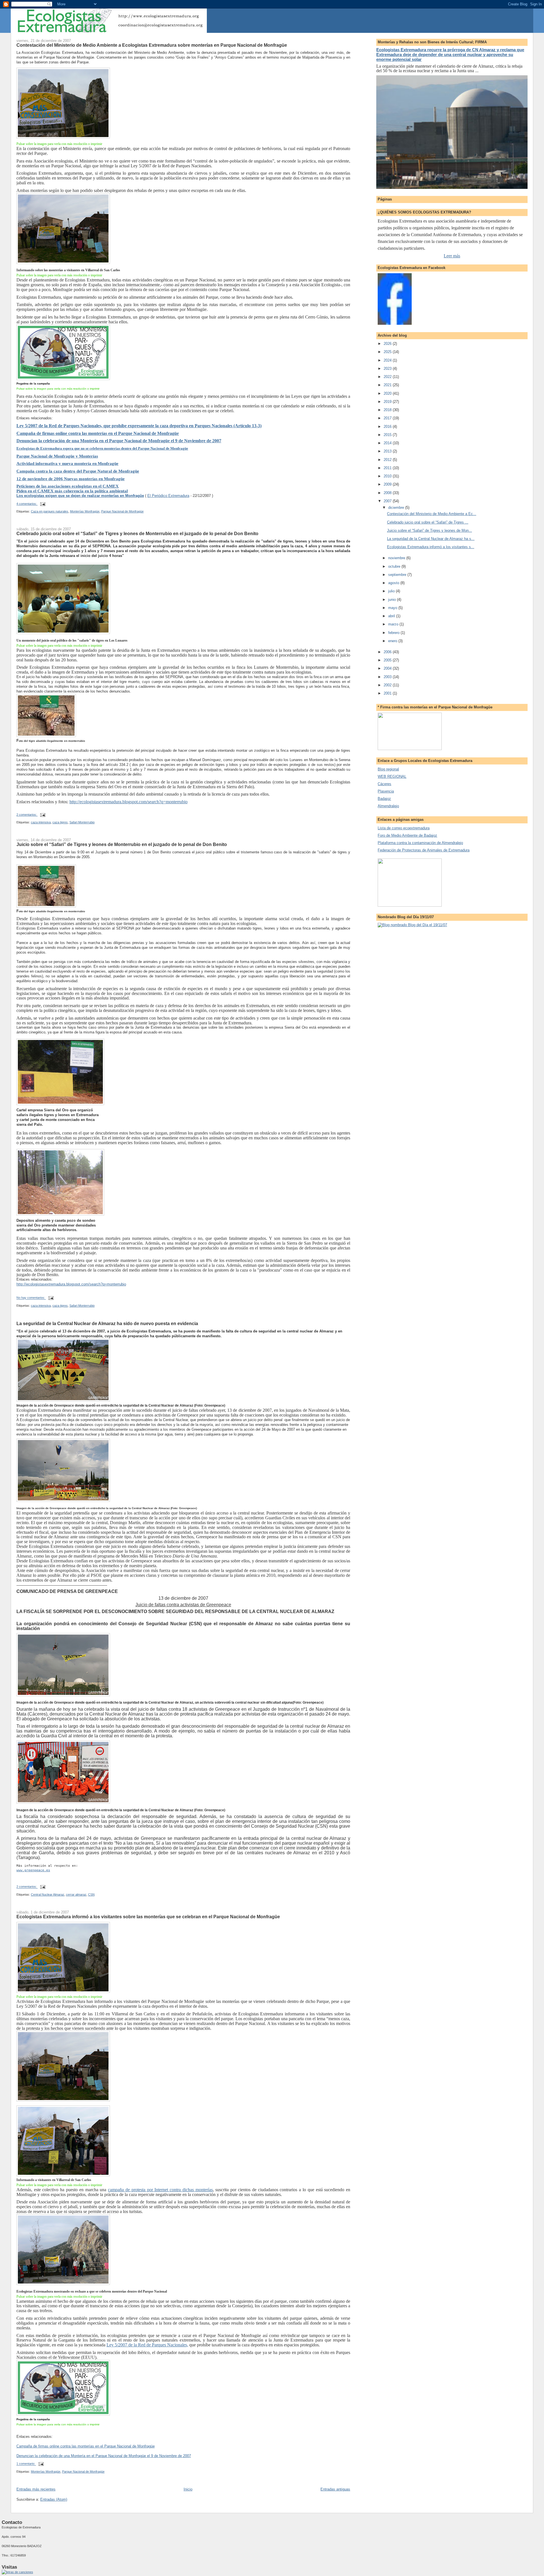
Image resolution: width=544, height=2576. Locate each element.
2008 (388, 493)
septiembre (398, 575)
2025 (388, 352)
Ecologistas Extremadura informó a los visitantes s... (431, 547)
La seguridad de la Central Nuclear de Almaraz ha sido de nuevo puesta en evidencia (107, 1323)
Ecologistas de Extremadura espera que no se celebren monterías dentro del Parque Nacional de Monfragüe (102, 448)
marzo (394, 624)
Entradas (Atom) (54, 2499)
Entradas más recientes (36, 2489)
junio (393, 600)
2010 (388, 476)
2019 (388, 402)
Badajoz (384, 799)
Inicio (188, 2489)
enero (393, 641)
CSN (91, 1894)
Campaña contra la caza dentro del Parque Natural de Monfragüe (78, 471)
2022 (388, 377)
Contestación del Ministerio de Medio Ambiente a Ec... (432, 514)
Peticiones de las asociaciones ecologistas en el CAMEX (68, 486)
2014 (388, 443)
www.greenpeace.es (33, 1870)
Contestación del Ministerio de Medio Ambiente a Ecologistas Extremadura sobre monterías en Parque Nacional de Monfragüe (152, 45)
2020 (388, 393)
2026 (388, 344)
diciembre (397, 508)
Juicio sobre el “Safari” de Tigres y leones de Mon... (430, 530)
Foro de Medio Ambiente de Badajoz (407, 835)
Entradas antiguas (335, 2489)
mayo (393, 608)
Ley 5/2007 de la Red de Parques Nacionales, (147, 2345)
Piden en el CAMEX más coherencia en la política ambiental (72, 491)
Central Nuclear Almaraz (48, 1894)
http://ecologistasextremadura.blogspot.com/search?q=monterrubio (128, 802)
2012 (388, 460)
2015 (388, 435)
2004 (388, 668)
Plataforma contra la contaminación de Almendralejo (420, 843)
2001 (388, 693)
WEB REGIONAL (392, 777)
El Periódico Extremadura (168, 496)
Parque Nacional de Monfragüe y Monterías (57, 456)
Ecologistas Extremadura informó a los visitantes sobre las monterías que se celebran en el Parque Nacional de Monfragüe (148, 1917)
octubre (395, 566)
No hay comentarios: (31, 1298)
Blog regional (388, 769)
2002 (388, 685)
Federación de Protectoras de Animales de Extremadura (424, 850)
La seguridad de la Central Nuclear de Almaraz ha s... (431, 539)
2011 (388, 468)
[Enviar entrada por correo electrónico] (43, 504)
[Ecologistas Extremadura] (395, 323)
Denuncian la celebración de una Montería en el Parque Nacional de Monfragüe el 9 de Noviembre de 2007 (119, 441)
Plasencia (386, 791)
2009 (388, 484)
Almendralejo (388, 806)
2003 (388, 677)
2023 (388, 369)
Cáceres (384, 784)
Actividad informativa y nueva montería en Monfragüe (67, 463)
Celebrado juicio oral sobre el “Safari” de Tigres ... (428, 522)
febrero (394, 633)
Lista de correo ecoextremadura (404, 828)
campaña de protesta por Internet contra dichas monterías (160, 2190)
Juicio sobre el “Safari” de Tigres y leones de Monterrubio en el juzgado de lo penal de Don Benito (122, 844)
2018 (388, 410)
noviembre (397, 558)
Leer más (452, 256)
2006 (388, 652)
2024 (388, 360)
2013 (388, 451)
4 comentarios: (27, 504)
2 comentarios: (27, 815)
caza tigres (60, 822)
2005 (388, 660)
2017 (388, 418)
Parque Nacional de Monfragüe (122, 511)
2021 (388, 385)
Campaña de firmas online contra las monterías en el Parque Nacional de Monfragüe (98, 433)
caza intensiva (41, 822)
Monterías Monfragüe (85, 511)
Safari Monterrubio (82, 822)
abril (392, 616)
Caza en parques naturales (50, 511)
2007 (388, 501)
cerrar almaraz (76, 1894)
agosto (394, 583)
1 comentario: (26, 2464)
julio (392, 591)
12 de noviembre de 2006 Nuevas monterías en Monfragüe (71, 479)
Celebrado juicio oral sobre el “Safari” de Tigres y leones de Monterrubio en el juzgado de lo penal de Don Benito (137, 533)
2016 (388, 427)
